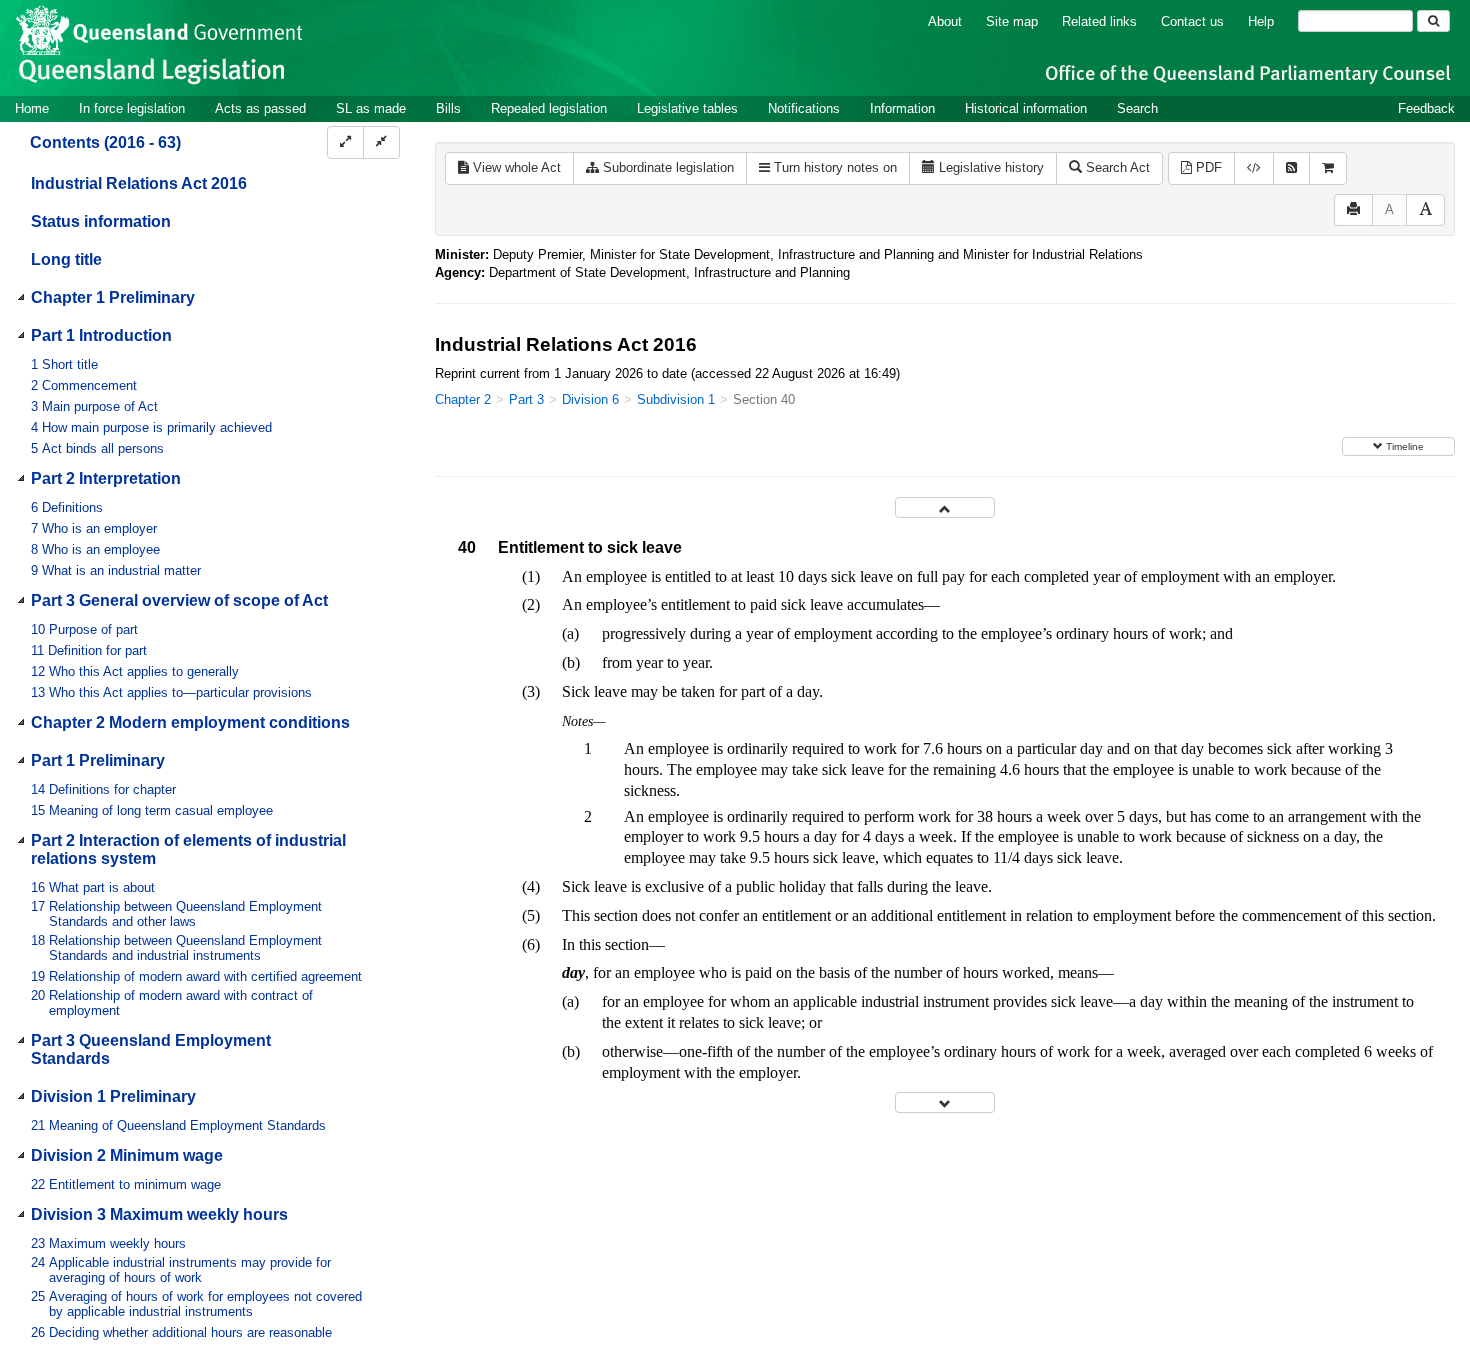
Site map (1012, 21)
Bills (448, 108)
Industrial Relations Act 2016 (139, 183)
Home (32, 108)
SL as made (371, 108)
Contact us (1192, 21)
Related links (1099, 21)
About (945, 21)
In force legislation (132, 108)
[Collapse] (381, 142)
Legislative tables (687, 108)
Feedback (1426, 108)
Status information (101, 221)
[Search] (1433, 21)
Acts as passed (260, 108)
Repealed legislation (549, 108)
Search (1137, 108)
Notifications (804, 108)
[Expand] (345, 142)
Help (1261, 21)
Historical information (1026, 108)
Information (902, 108)
